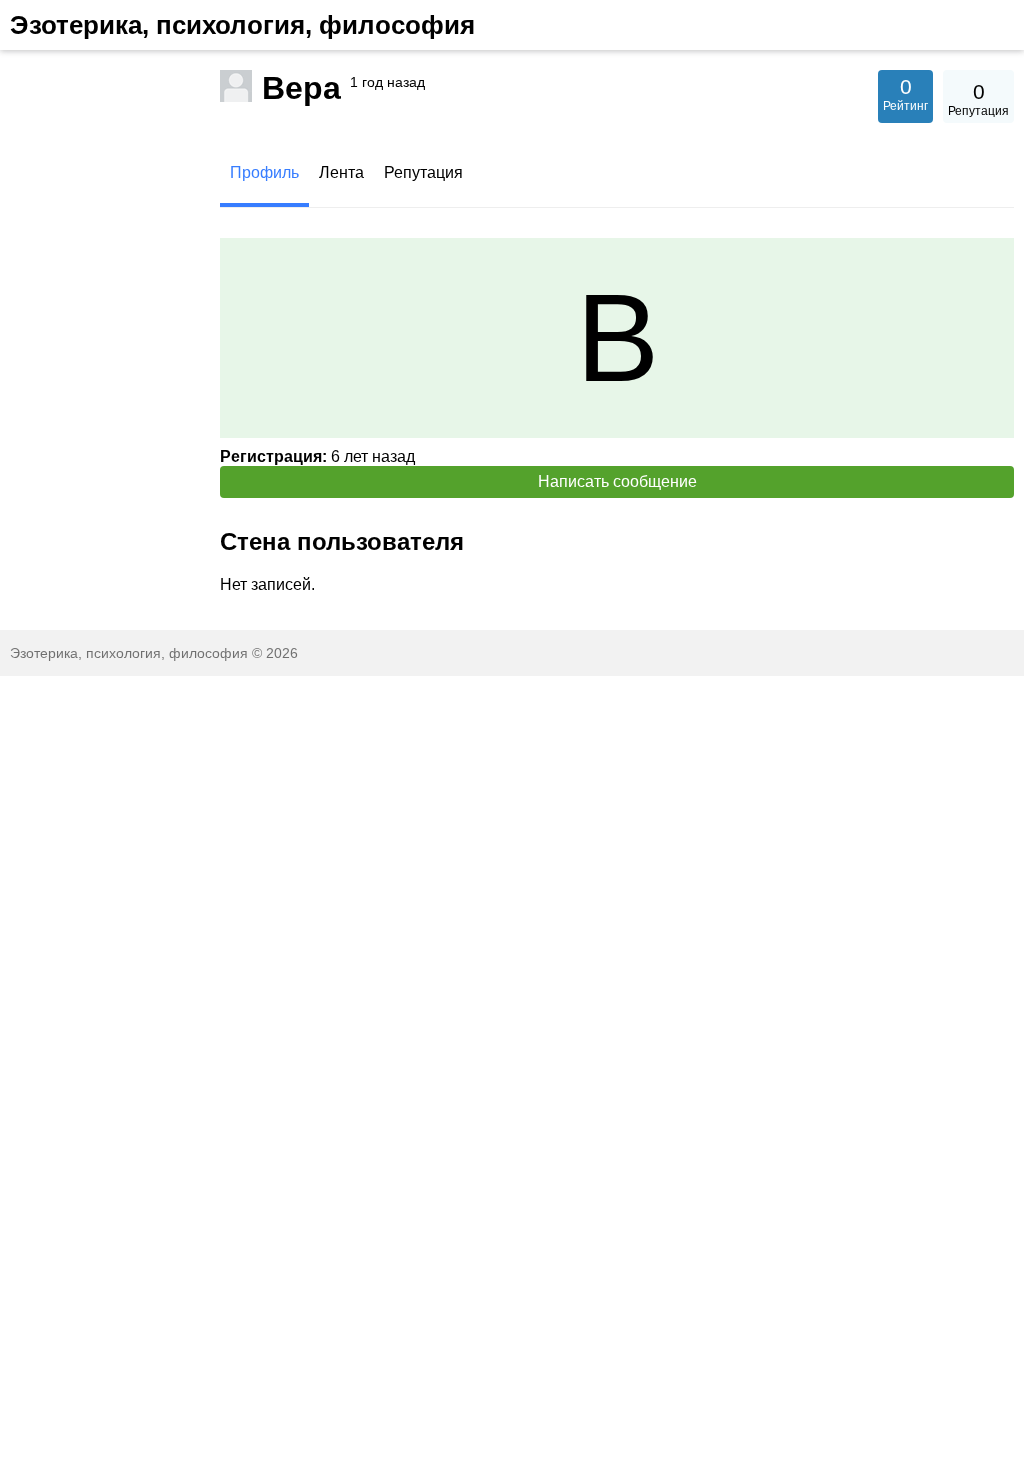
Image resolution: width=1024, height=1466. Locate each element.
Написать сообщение (617, 481)
